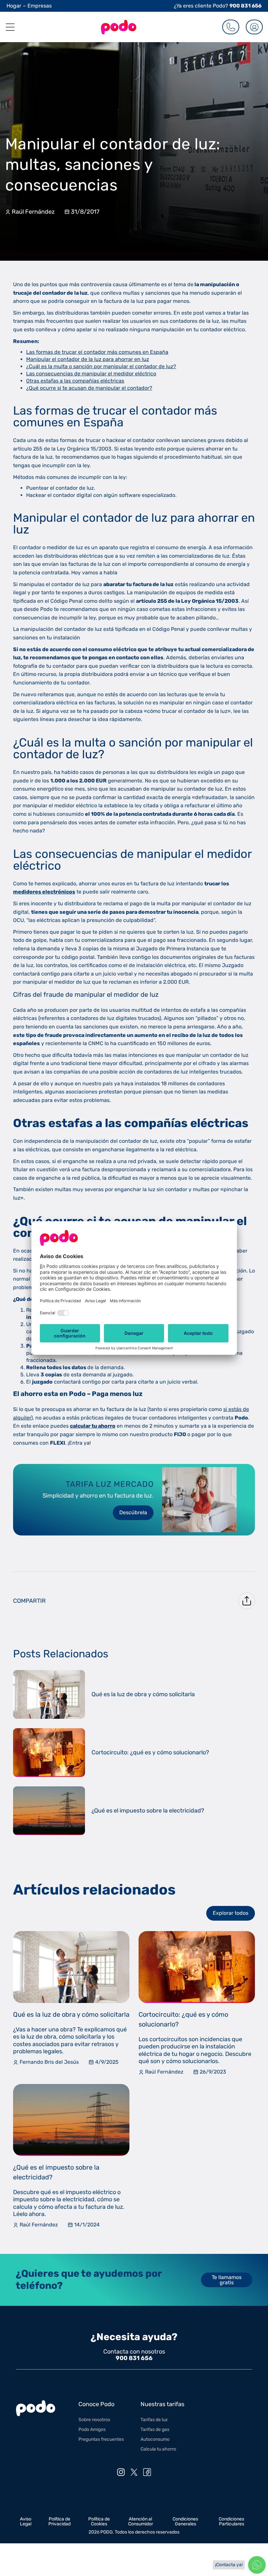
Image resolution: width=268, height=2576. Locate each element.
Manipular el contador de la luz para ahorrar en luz (88, 359)
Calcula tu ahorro (158, 2449)
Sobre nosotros (94, 2420)
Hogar (14, 6)
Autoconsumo (155, 2439)
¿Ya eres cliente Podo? (218, 6)
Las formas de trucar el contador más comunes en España (97, 352)
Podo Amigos (92, 2429)
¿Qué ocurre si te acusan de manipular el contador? (89, 388)
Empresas (40, 6)
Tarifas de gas (155, 2429)
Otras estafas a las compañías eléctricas (75, 381)
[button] (8, 27)
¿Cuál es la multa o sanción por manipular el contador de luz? (101, 366)
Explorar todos (231, 1913)
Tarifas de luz (154, 2420)
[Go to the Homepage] (119, 27)
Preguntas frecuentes (101, 2439)
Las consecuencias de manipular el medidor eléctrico (91, 374)
